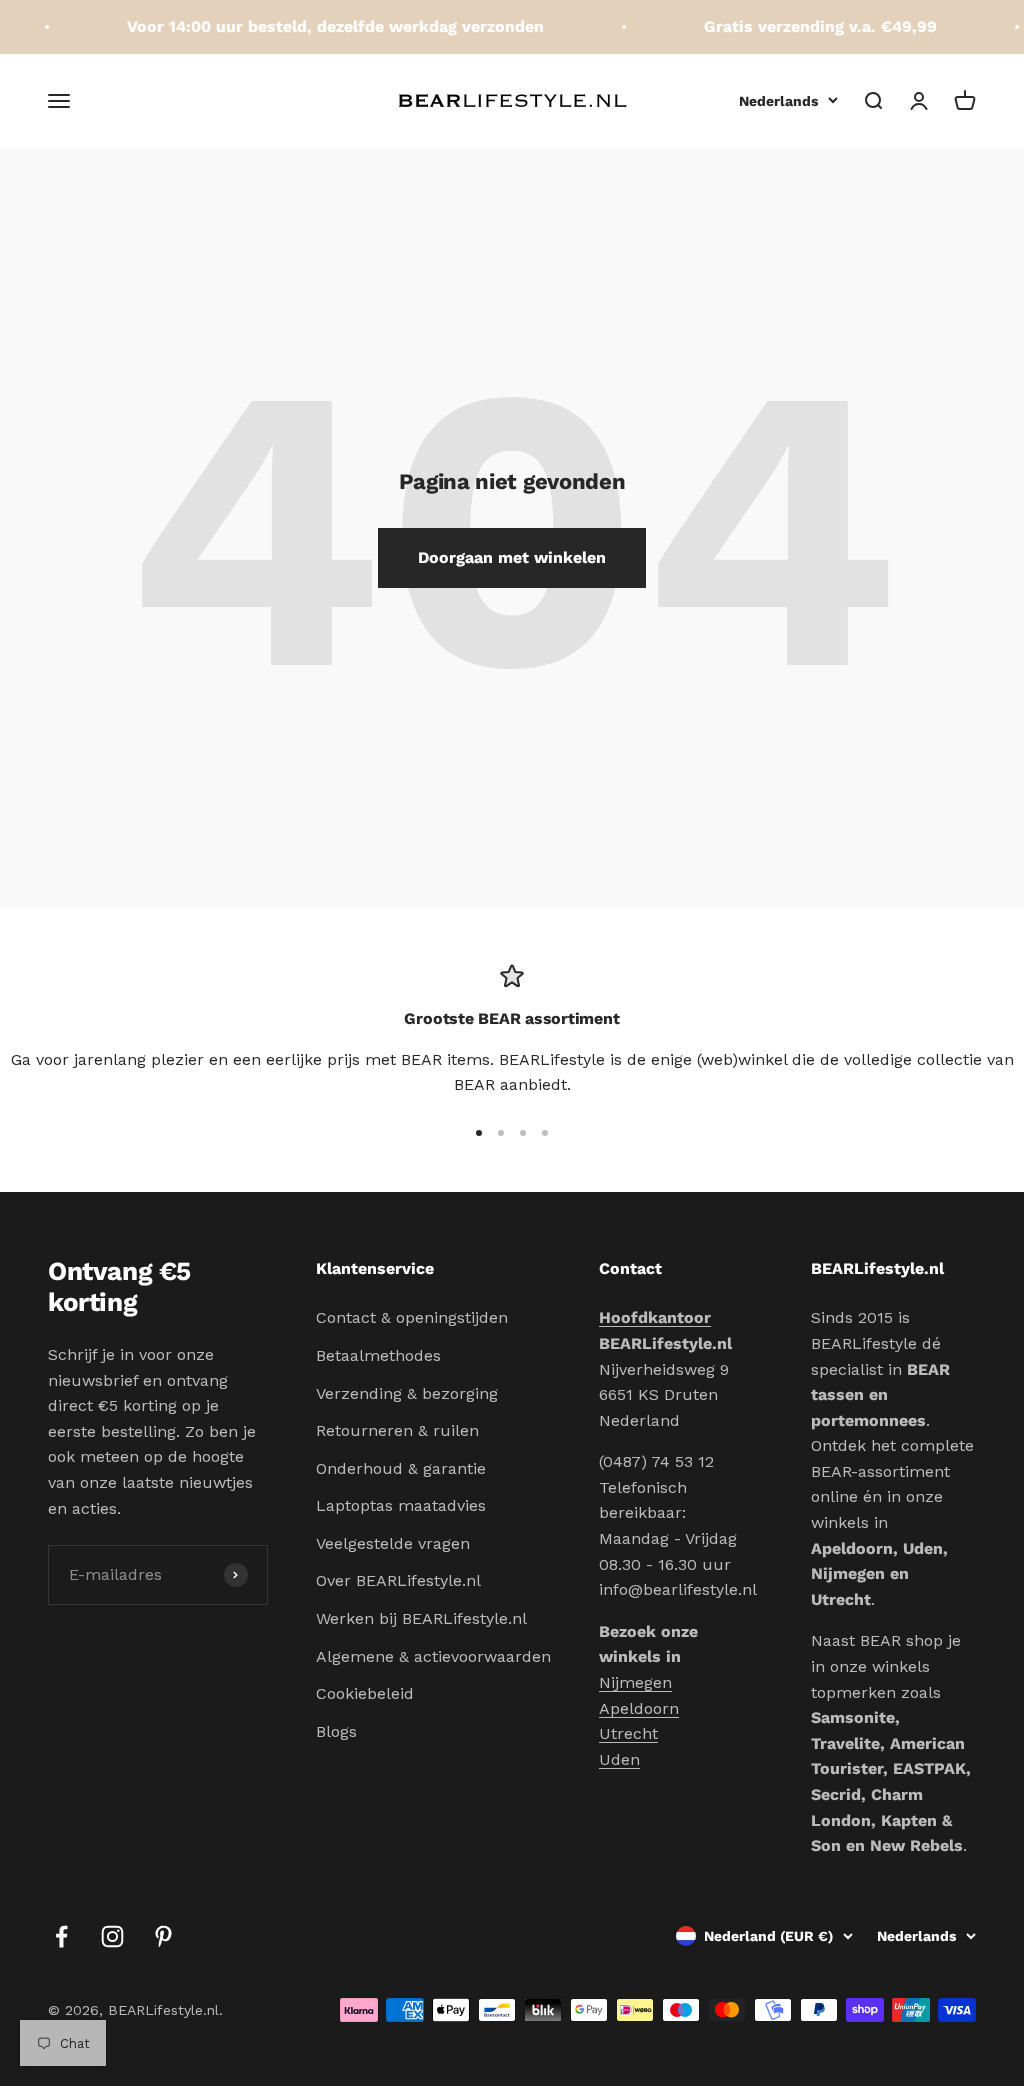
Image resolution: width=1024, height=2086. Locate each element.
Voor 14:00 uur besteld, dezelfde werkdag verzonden (325, 26)
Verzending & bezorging (407, 1393)
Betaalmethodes (378, 1355)
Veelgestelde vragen (393, 1543)
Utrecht (628, 1733)
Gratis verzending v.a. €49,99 (810, 26)
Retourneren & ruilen (397, 1430)
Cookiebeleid (365, 1693)
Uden (619, 1759)
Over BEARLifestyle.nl (398, 1580)
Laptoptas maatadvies (401, 1505)
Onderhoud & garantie (401, 1468)
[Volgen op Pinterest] (163, 1936)
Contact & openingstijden (412, 1317)
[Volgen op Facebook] (61, 1936)
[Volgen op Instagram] (112, 1936)
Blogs (336, 1731)
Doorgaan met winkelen (512, 557)
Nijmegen (635, 1682)
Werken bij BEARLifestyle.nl (421, 1618)
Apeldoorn (639, 1708)
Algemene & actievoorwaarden (433, 1656)
